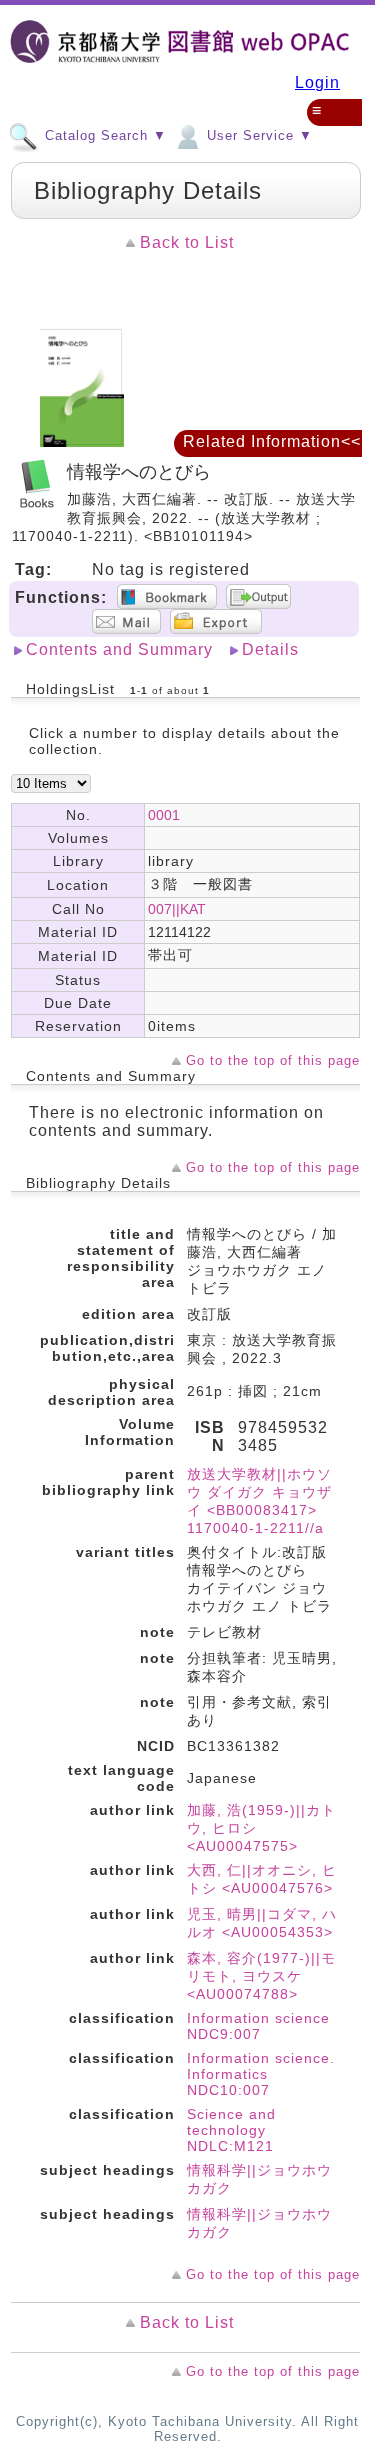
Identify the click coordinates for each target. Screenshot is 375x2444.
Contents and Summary (119, 649)
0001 (164, 815)
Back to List (187, 242)
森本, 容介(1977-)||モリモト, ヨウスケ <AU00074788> (261, 1976)
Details (270, 649)
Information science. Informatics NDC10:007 (261, 2074)
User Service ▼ (257, 136)
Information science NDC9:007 (258, 2026)
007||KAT (177, 909)
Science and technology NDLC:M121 (231, 2130)
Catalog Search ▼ (103, 136)
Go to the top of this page (273, 1060)
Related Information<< (272, 441)
